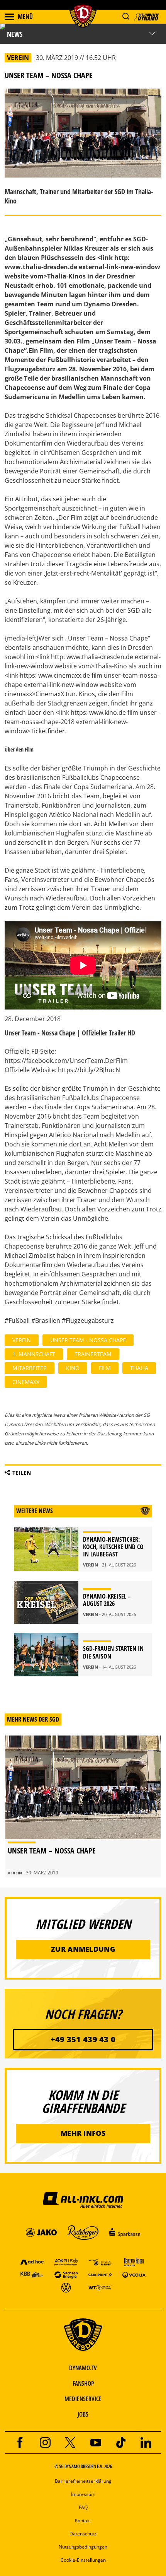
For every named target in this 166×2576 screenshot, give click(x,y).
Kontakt (83, 2520)
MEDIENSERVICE (83, 2399)
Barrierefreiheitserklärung (83, 2481)
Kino (73, 1368)
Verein (22, 1340)
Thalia (139, 1368)
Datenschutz (83, 2534)
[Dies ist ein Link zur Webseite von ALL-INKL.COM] (83, 2200)
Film (105, 1368)
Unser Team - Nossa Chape (88, 1340)
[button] (126, 16)
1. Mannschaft (34, 1354)
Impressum (83, 2494)
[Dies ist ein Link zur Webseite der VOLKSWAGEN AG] (66, 2287)
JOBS (83, 2414)
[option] (83, 1806)
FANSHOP (83, 2383)
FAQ (83, 2507)
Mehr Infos (83, 2133)
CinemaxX (26, 1382)
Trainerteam (93, 1354)
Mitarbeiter (30, 1368)
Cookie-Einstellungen (83, 2560)
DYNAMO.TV (83, 2368)
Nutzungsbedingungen (83, 2547)
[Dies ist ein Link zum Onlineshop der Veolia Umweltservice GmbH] (134, 2274)
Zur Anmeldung (83, 1949)
